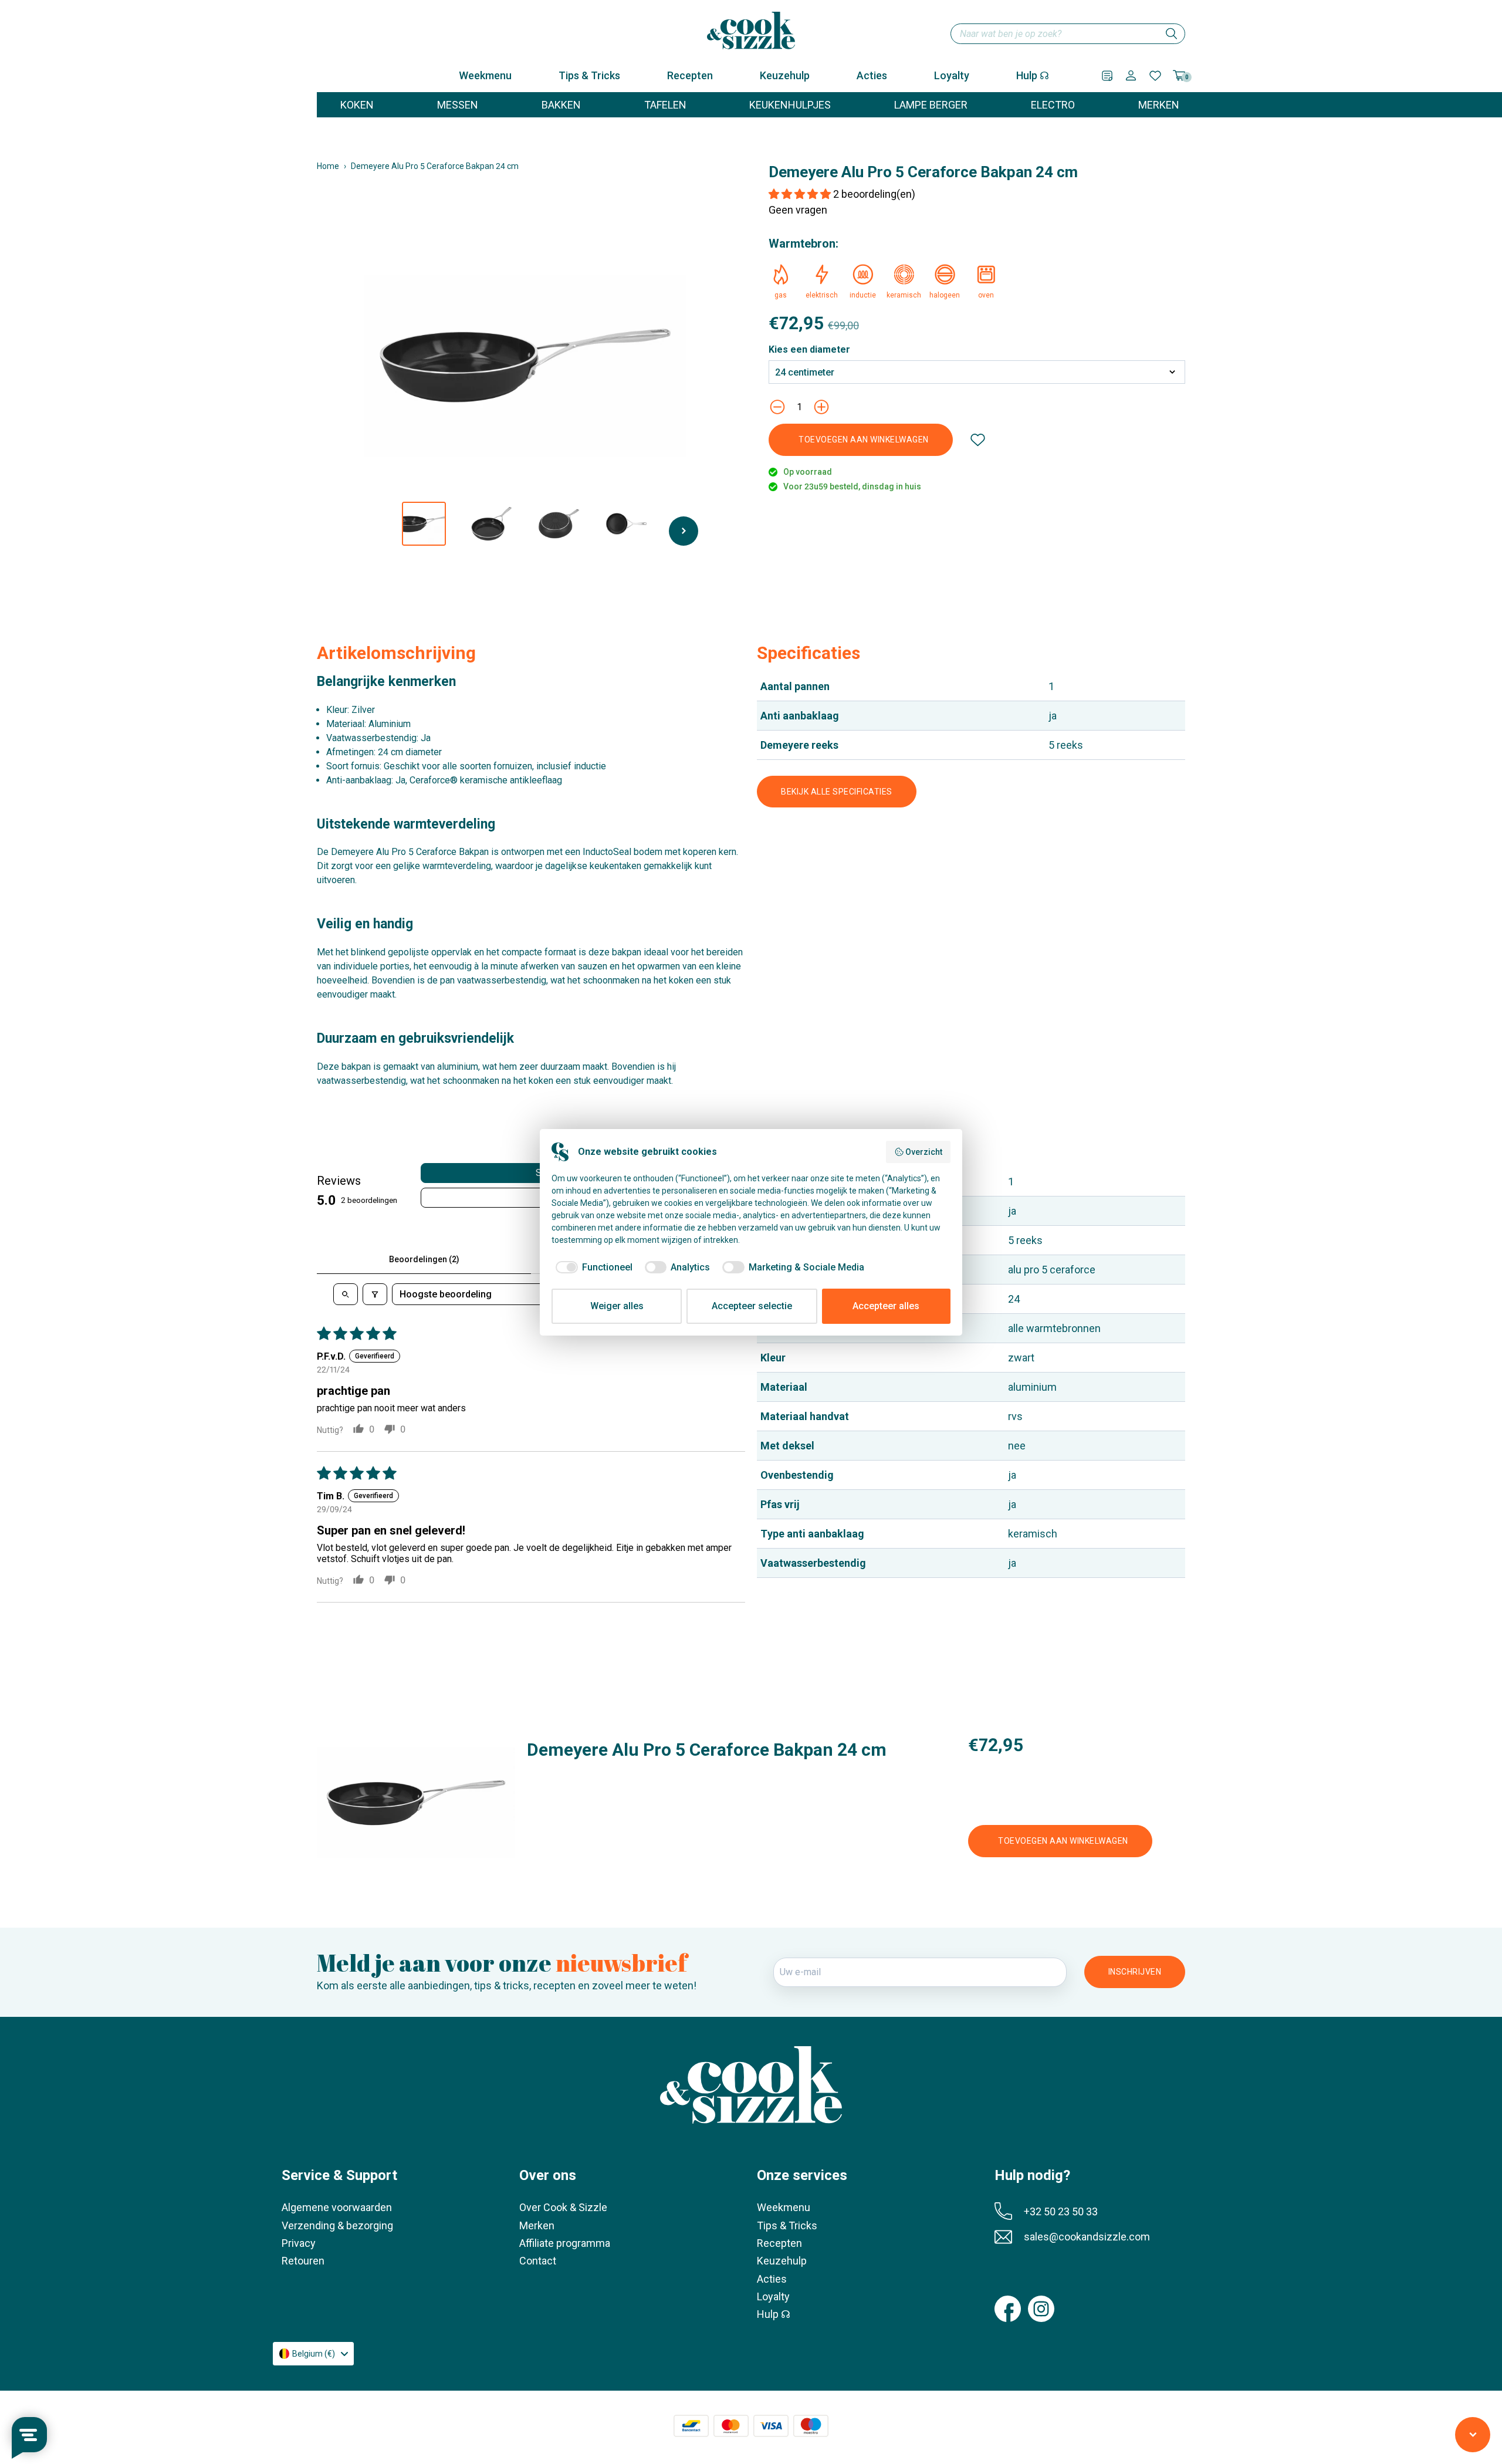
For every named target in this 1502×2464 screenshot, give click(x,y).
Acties (872, 75)
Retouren (303, 2261)
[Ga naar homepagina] (751, 31)
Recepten (690, 75)
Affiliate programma (565, 2243)
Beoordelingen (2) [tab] (424, 1259)
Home (328, 166)
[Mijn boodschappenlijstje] (1107, 76)
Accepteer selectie (752, 1306)
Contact (538, 2261)
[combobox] (1068, 34)
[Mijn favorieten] (1155, 76)
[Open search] (346, 1294)
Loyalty (952, 75)
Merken (537, 2225)
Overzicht (924, 1152)
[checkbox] (592, 1268)
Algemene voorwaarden (337, 2207)
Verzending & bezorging (337, 2225)
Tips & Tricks (589, 75)
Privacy (299, 2243)
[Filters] (375, 1294)
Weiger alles (617, 1306)
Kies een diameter (809, 350)
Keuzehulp (785, 75)
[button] (801, 194)
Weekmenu (485, 75)
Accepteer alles (886, 1306)
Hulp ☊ (1033, 75)
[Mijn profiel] (1131, 75)
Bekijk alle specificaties (837, 792)
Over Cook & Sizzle (563, 2207)
